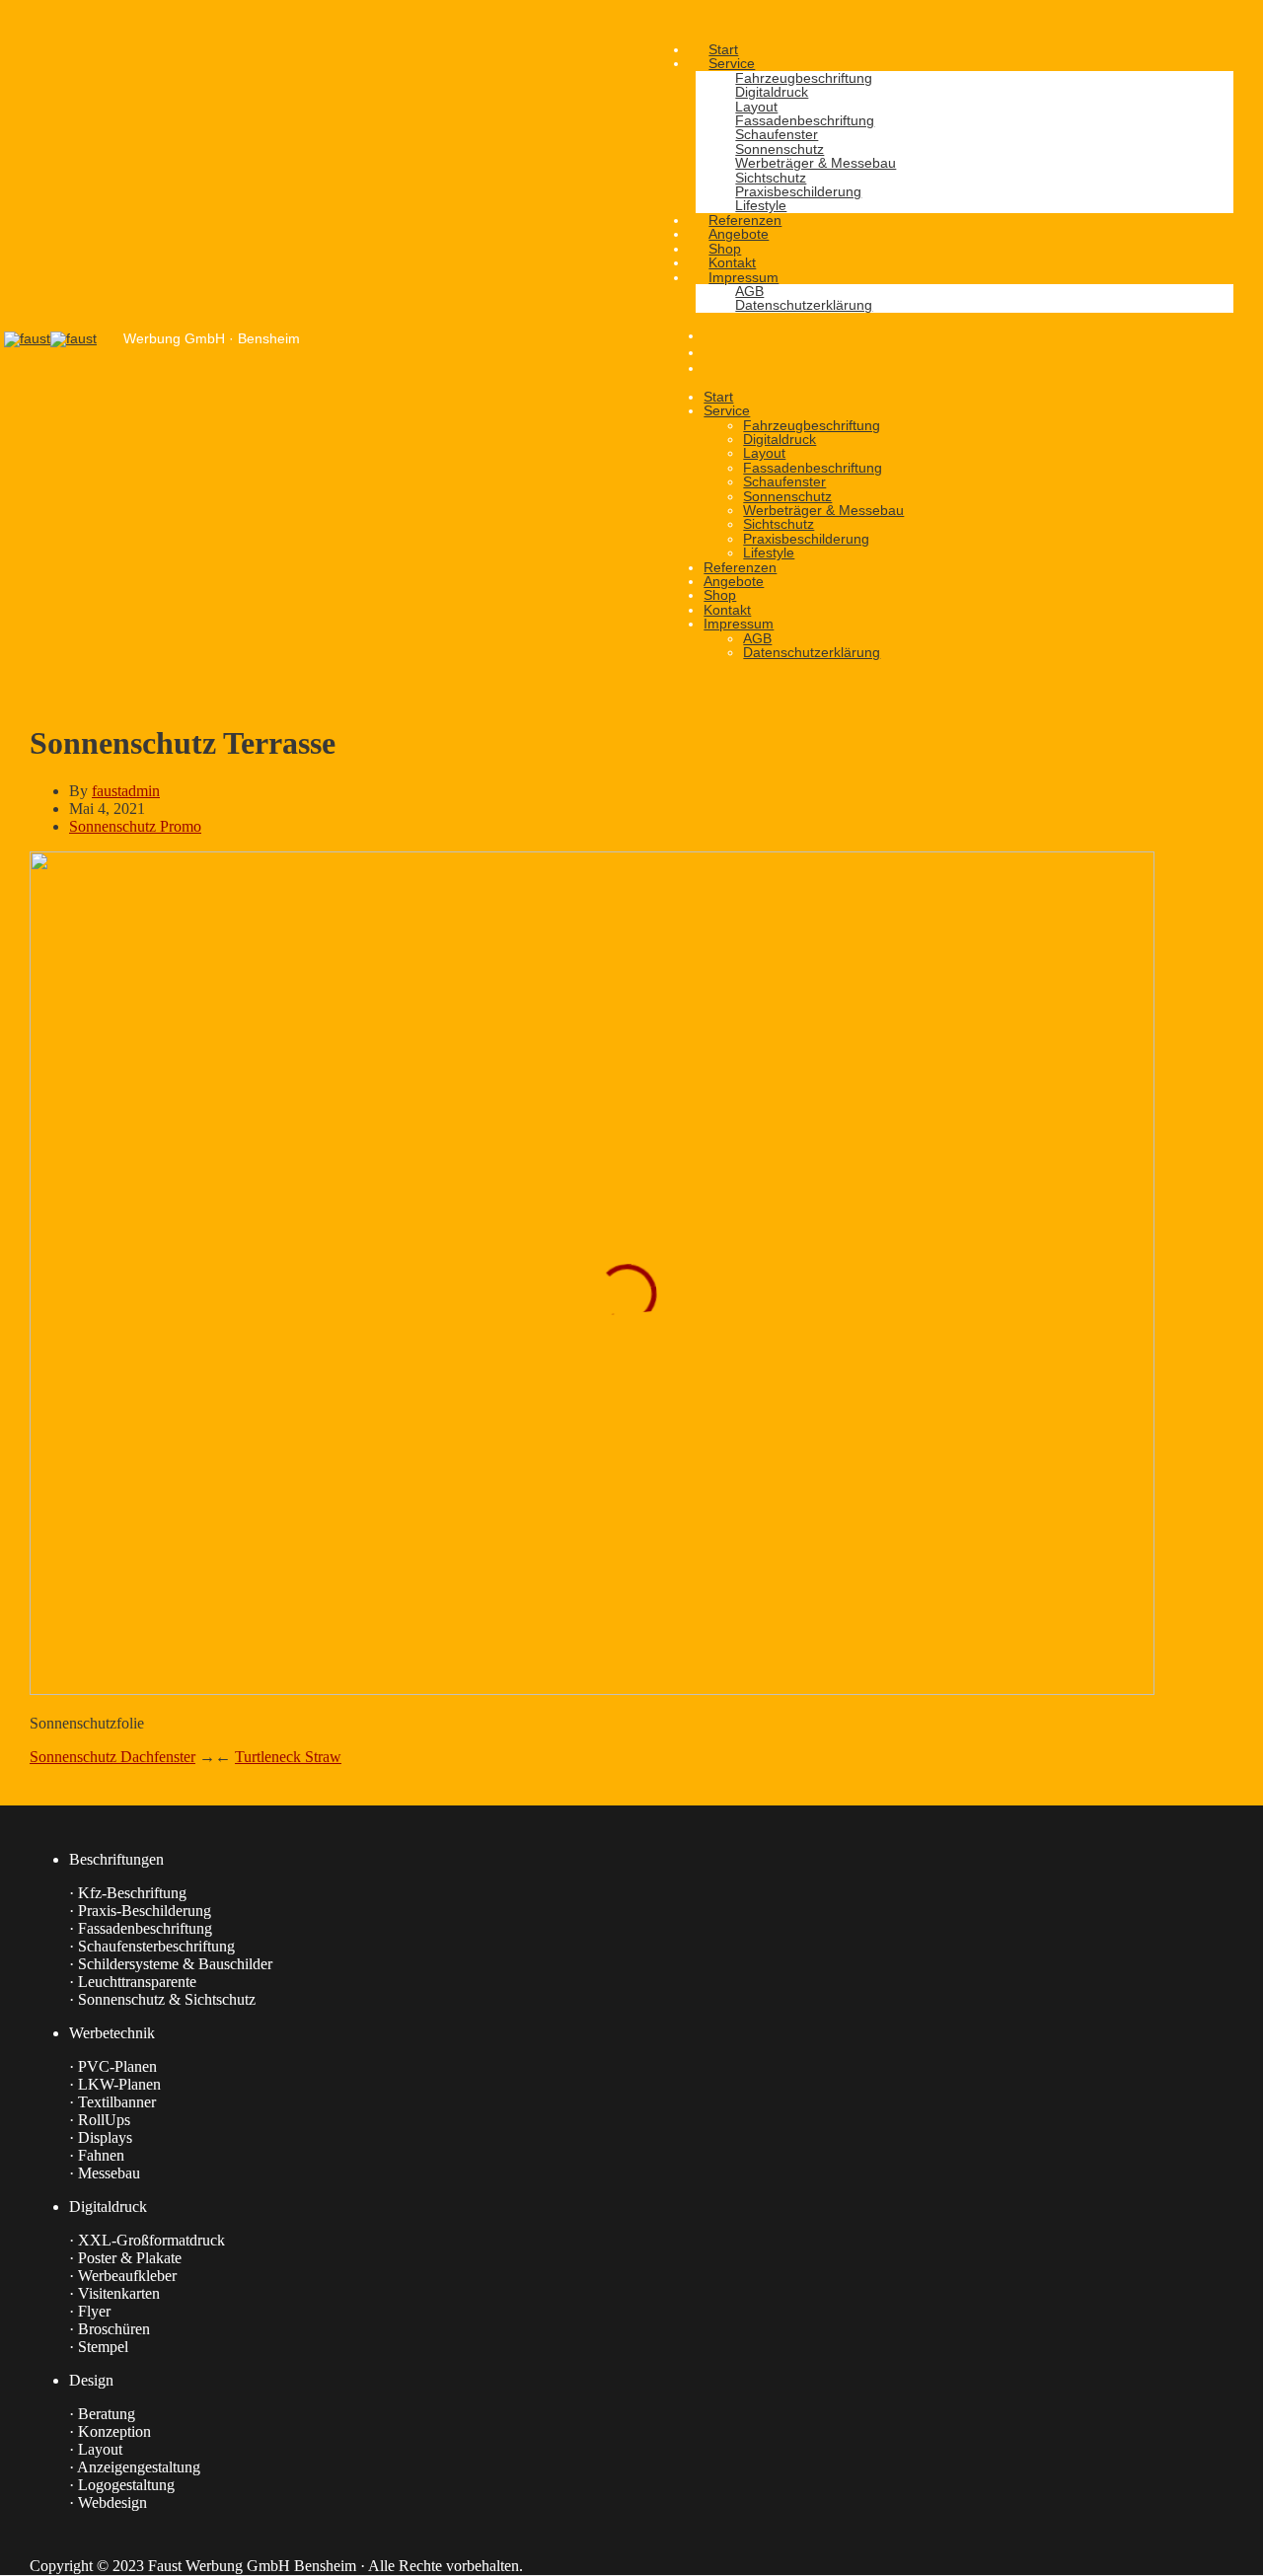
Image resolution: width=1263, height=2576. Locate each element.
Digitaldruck (780, 439)
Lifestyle (769, 552)
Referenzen (740, 567)
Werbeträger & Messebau (823, 510)
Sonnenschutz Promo (135, 826)
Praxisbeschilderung (806, 539)
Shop (720, 595)
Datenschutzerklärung (812, 652)
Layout (764, 453)
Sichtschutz (779, 524)
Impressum (739, 624)
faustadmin (126, 791)
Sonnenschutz (787, 496)
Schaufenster (784, 481)
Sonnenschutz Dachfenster (112, 1757)
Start (718, 397)
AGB (757, 638)
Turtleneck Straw (288, 1757)
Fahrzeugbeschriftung (812, 425)
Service (727, 410)
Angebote (734, 581)
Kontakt (727, 610)
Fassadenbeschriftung (813, 468)
